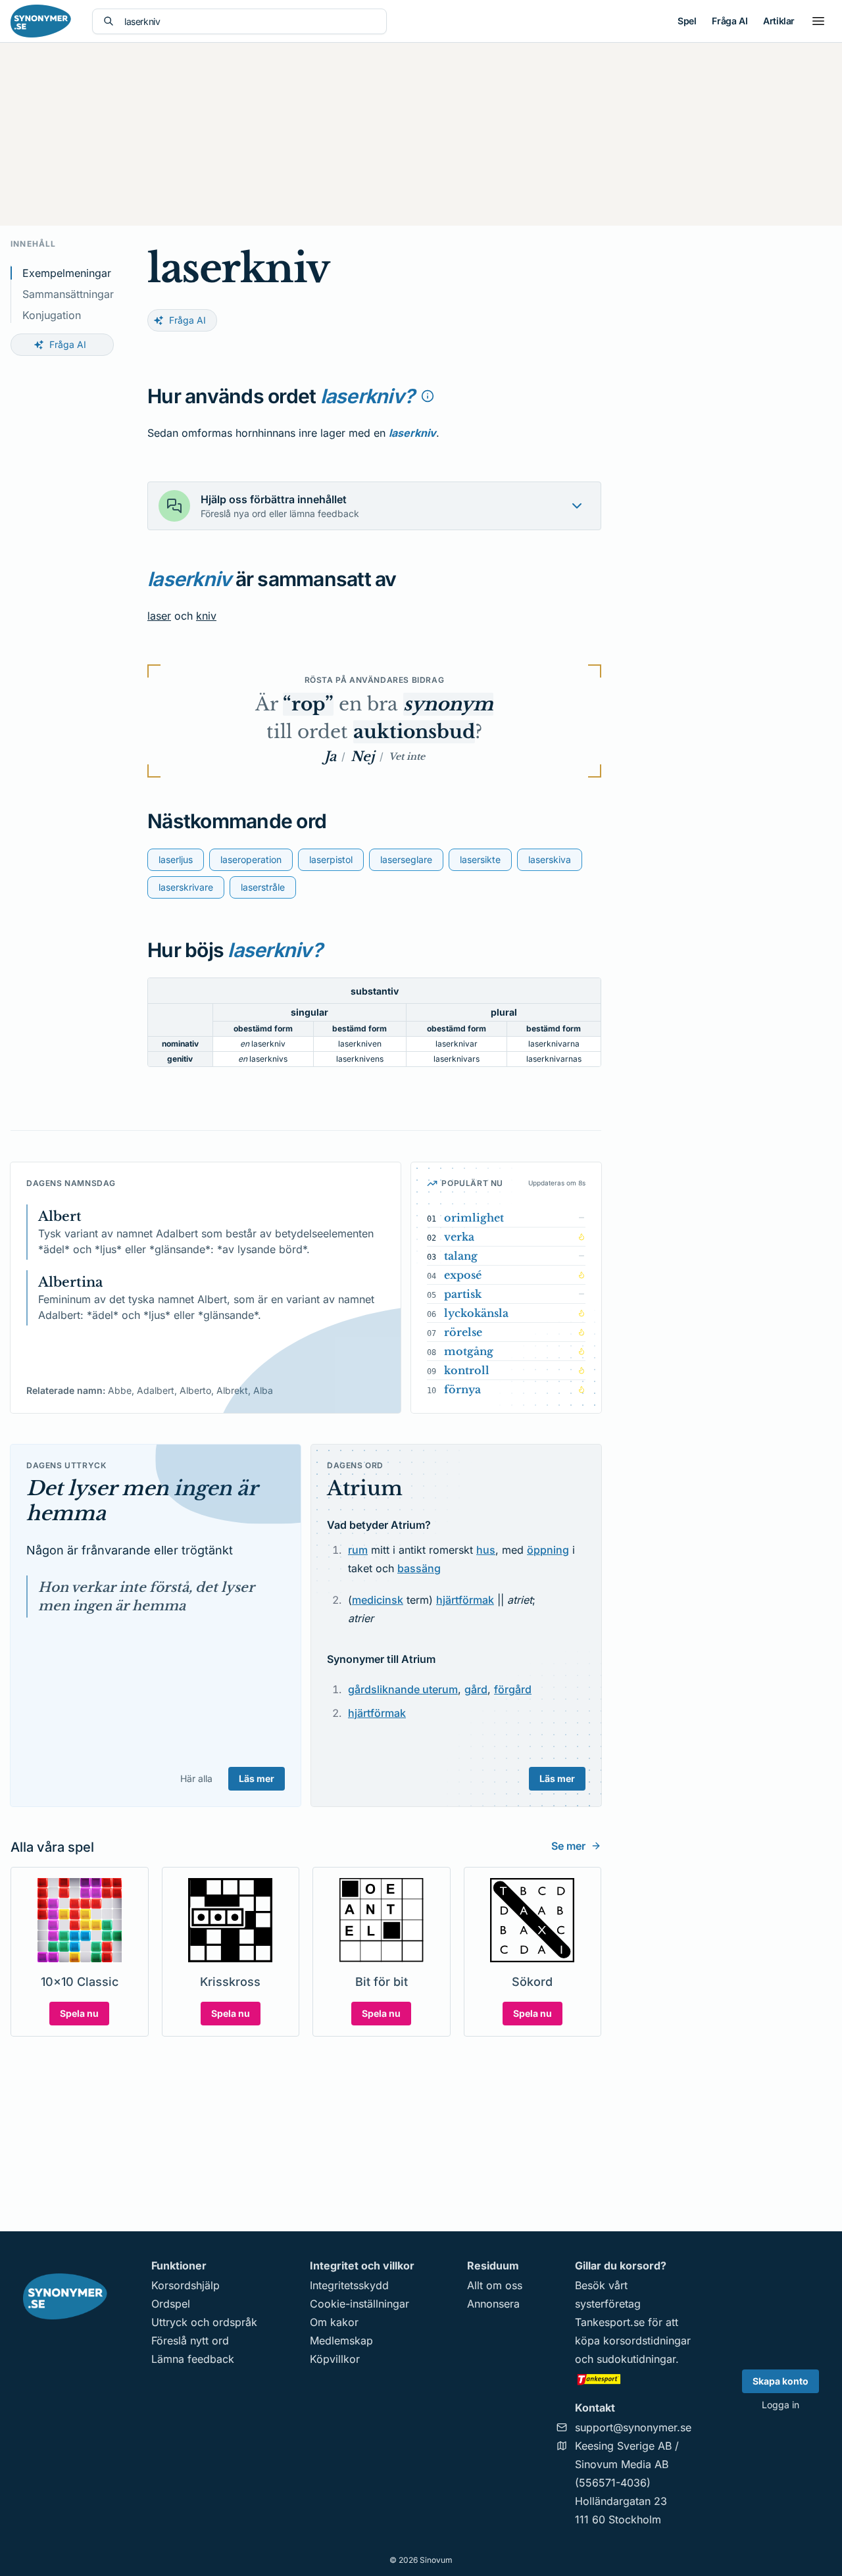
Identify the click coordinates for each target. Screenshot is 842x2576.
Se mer (568, 1846)
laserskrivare (186, 887)
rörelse (463, 1332)
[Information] (428, 396)
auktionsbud (414, 732)
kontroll (467, 1370)
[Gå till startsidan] (41, 21)
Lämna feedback (193, 2359)
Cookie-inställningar (359, 2304)
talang (461, 1256)
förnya (462, 1389)
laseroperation (251, 859)
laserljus (176, 859)
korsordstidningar (647, 2341)
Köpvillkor (335, 2359)
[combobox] (250, 21)
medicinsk (378, 1600)
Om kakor (334, 2322)
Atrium (365, 1488)
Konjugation (52, 315)
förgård (513, 1689)
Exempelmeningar (67, 273)
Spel (687, 21)
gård (476, 1689)
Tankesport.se (610, 2322)
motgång (469, 1351)
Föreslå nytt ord (190, 2341)
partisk (463, 1294)
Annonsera (493, 2304)
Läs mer (257, 1778)
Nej (362, 756)
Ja (330, 756)
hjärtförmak (465, 1600)
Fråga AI (730, 21)
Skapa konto (780, 2381)
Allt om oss (495, 2285)
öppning (548, 1550)
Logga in (780, 2405)
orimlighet (474, 1218)
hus (486, 1550)
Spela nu (79, 2013)
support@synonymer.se (633, 2427)
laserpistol (331, 859)
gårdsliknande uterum (403, 1689)
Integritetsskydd (349, 2285)
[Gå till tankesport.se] (633, 2379)
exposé (463, 1275)
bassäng (419, 1568)
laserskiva (550, 859)
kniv (206, 616)
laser (159, 616)
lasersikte (480, 859)
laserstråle (263, 887)
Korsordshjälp (186, 2285)
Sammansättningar (68, 294)
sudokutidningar (636, 2359)
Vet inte (407, 756)
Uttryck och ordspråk (204, 2322)
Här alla (196, 1778)
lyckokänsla (476, 1313)
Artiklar (779, 21)
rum (358, 1550)
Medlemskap (341, 2341)
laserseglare (406, 859)
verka (459, 1237)
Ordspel (171, 2304)
